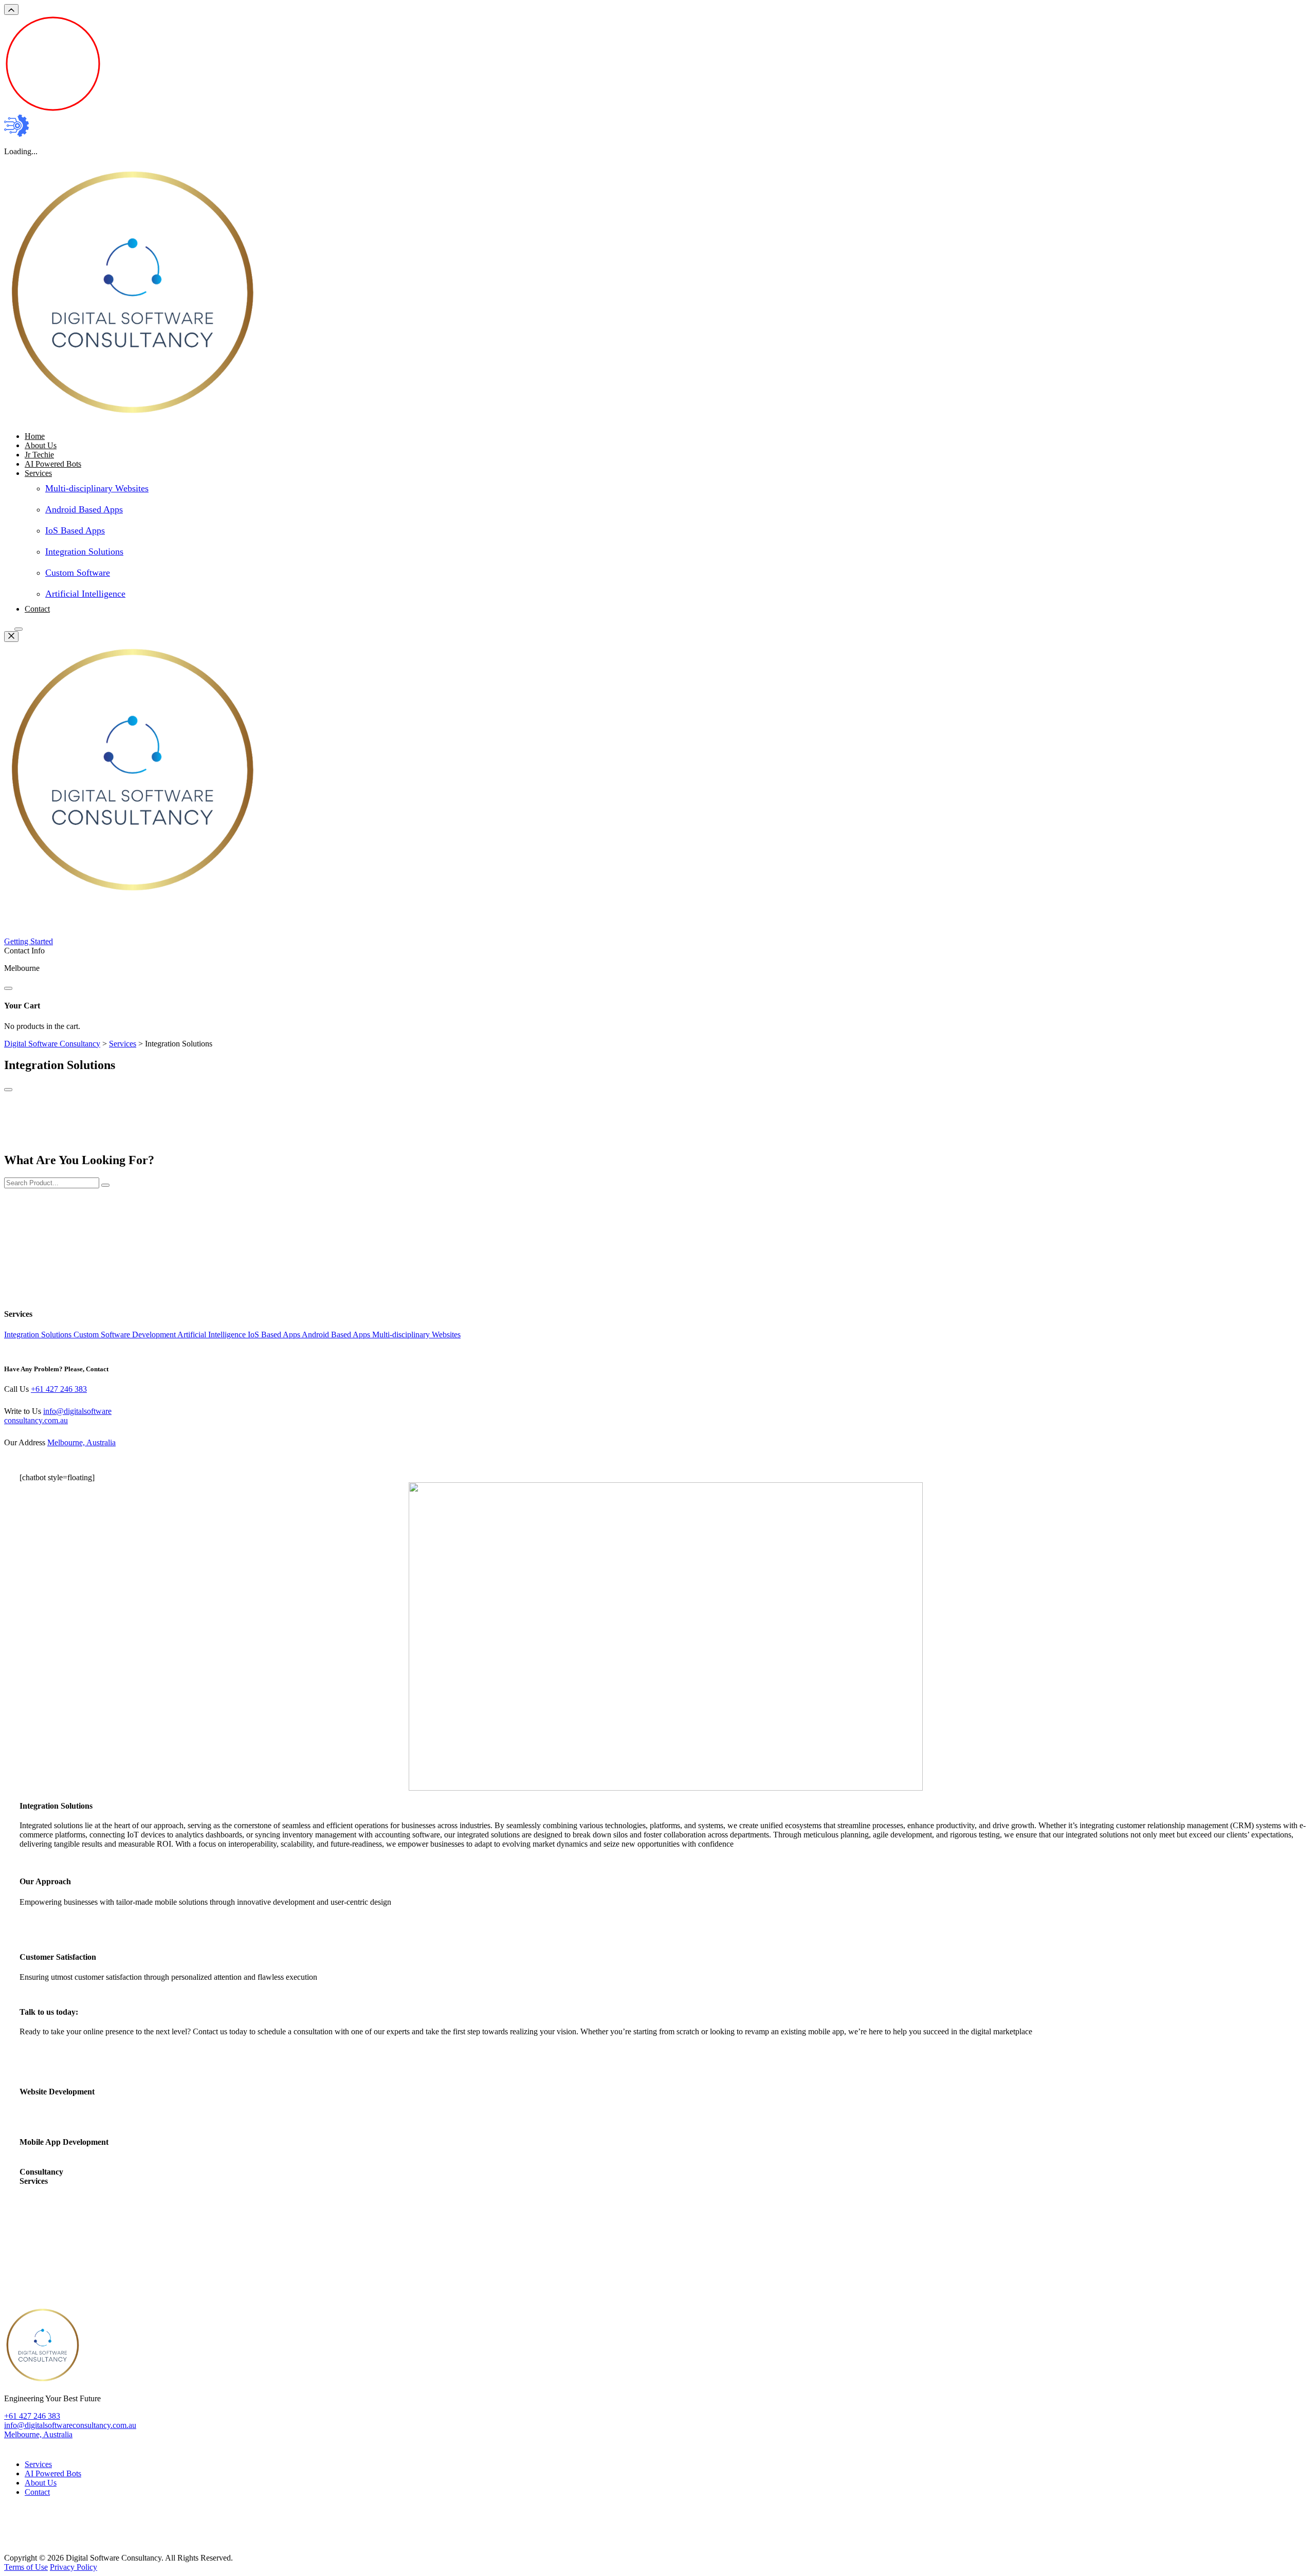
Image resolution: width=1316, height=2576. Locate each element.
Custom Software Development (125, 1335)
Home (35, 436)
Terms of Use (26, 2567)
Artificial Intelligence (85, 594)
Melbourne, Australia (81, 1442)
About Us (41, 445)
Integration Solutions (84, 551)
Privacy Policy (74, 2567)
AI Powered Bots (53, 464)
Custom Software (78, 573)
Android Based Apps (84, 509)
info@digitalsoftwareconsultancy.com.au (58, 1416)
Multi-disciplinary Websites (97, 488)
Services (38, 473)
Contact (37, 609)
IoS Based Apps (75, 530)
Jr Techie (39, 455)
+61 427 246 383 (59, 1389)
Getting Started (29, 941)
